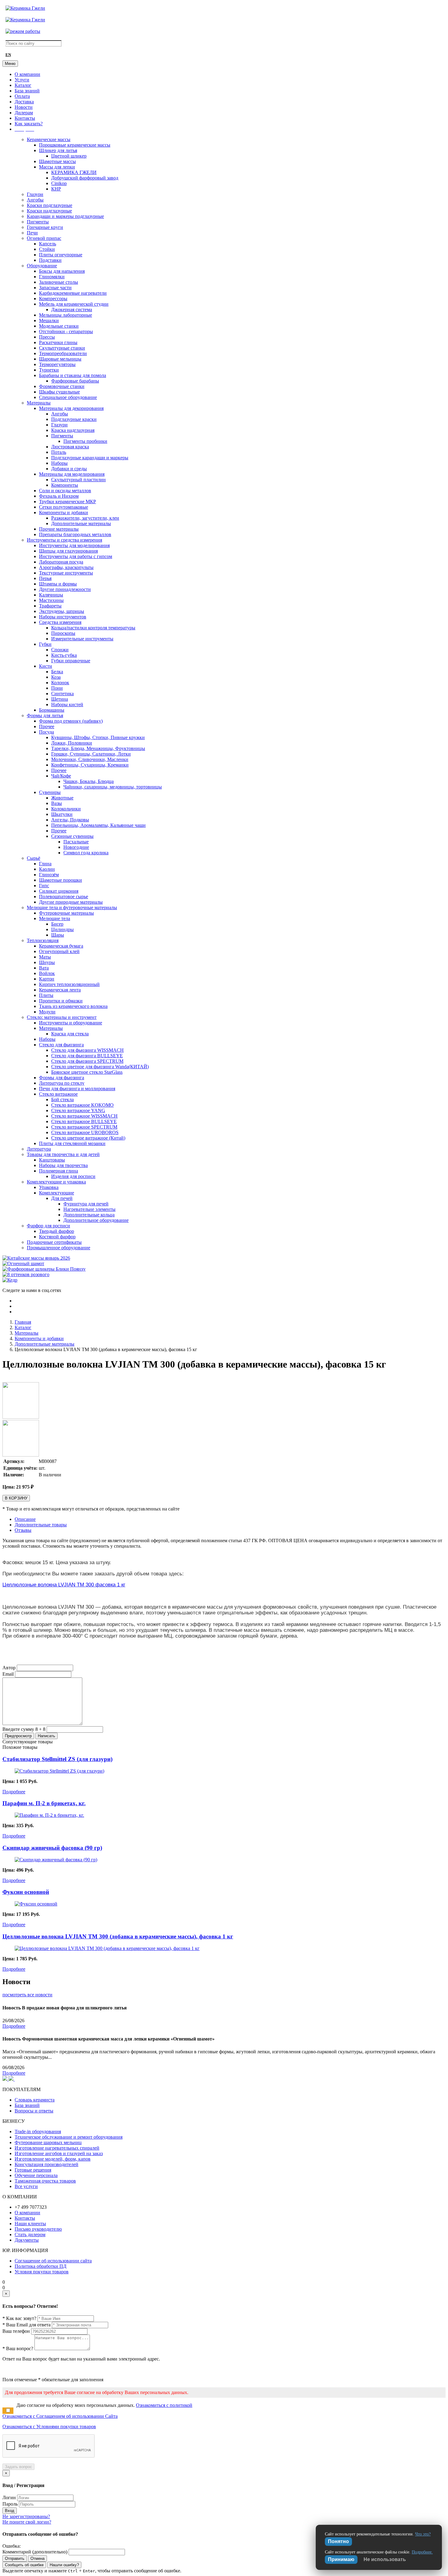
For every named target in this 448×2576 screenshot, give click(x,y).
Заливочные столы (59, 282)
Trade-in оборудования (38, 2131)
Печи (32, 233)
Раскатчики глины (58, 342)
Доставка (24, 102)
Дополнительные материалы (81, 523)
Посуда (46, 732)
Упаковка (49, 1187)
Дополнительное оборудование (96, 1220)
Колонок (60, 683)
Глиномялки (52, 277)
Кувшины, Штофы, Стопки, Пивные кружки (98, 737)
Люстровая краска (70, 447)
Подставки (50, 260)
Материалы (39, 403)
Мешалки (49, 320)
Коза (56, 677)
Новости (24, 107)
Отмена (37, 2558)
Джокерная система (72, 310)
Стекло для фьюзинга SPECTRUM (87, 1061)
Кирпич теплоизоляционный (69, 984)
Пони (57, 688)
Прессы (47, 337)
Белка (57, 672)
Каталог (23, 85)
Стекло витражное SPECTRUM (84, 1127)
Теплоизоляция (43, 940)
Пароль (10, 2504)
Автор (9, 1668)
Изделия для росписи (73, 1176)
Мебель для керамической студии (74, 304)
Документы (27, 2240)
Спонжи (60, 650)
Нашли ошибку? (64, 2565)
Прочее (47, 726)
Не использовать (385, 2559)
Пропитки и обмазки (61, 1001)
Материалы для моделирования (72, 474)
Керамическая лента (60, 990)
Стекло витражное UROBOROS (85, 1132)
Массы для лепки (57, 167)
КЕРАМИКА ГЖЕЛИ (74, 172)
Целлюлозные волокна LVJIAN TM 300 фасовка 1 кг (64, 1585)
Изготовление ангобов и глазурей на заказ (59, 2153)
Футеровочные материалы (66, 913)
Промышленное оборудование (59, 1248)
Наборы (59, 463)
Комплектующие (57, 1193)
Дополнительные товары (41, 1525)
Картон (47, 979)
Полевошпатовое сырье (64, 897)
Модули (47, 1012)
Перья (45, 578)
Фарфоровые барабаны (75, 381)
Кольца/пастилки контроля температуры (93, 628)
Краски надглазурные (49, 211)
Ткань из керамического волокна (73, 1006)
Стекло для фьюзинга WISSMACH (87, 1050)
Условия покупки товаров (42, 2272)
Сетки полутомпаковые (64, 507)
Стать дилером (30, 2234)
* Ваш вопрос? (18, 2348)
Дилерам (24, 113)
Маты (45, 957)
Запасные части (55, 288)
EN (8, 55)
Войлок (47, 973)
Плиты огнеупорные (61, 255)
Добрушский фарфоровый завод (85, 178)
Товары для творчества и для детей (63, 1154)
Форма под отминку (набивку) (71, 721)
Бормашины (52, 710)
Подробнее (14, 1792)
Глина (45, 864)
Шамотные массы (57, 161)
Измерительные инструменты (82, 639)
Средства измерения (60, 622)
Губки (45, 644)
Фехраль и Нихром (59, 496)
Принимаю (341, 2559)
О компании (27, 74)
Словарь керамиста (35, 2100)
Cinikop (59, 183)
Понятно (338, 2541)
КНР (56, 189)
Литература (39, 1149)
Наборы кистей (67, 704)
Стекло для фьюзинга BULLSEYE (87, 1056)
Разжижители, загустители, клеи (85, 518)
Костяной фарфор (57, 1237)
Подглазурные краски (74, 419)
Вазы (57, 803)
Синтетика (62, 694)
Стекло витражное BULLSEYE (84, 1121)
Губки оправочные (71, 661)
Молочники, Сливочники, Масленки (90, 759)
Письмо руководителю (38, 2229)
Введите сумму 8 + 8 (24, 1729)
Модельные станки (59, 326)
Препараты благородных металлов (75, 534)
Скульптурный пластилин (78, 480)
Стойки (47, 249)
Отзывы (23, 1530)
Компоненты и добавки (64, 512)
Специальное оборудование (68, 397)
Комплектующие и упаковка (56, 1182)
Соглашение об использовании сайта (53, 2261)
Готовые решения (33, 2170)
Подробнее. (422, 2552)
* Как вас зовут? (19, 2318)
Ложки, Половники (72, 743)
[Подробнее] (59, 1771)
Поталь (59, 452)
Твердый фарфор (57, 1231)
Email (8, 1674)
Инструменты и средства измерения (64, 540)
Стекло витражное (58, 1094)
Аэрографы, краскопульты (66, 567)
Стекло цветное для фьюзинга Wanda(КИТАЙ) (100, 1067)
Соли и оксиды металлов (65, 491)
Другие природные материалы (71, 902)
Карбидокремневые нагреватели (73, 293)
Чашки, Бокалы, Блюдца (89, 781)
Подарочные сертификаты (54, 1242)
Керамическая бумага (61, 946)
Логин (9, 2498)
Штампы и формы (58, 584)
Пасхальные (76, 842)
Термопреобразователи (63, 353)
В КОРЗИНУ (16, 1498)
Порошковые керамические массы (75, 145)
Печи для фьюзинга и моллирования (77, 1089)
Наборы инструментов (63, 617)
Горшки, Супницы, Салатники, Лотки (91, 754)
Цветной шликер (69, 156)
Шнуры (47, 962)
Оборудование (42, 266)
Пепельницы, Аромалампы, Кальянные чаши (98, 825)
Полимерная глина (59, 1171)
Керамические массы (49, 139)
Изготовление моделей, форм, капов (53, 2159)
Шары (58, 935)
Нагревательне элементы (89, 1209)
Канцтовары (52, 1160)
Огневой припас (44, 238)
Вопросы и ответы (34, 2111)
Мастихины (51, 600)
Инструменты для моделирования (74, 545)
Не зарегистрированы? (26, 2516)
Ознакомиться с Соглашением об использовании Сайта (60, 2416)
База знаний (27, 91)
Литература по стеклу (62, 1083)
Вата (44, 968)
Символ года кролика (86, 853)
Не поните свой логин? (27, 2522)
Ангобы (35, 200)
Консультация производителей (46, 2164)
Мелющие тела (55, 918)
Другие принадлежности (65, 589)
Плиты (46, 995)
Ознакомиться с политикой (164, 2405)
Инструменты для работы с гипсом (76, 556)
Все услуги (26, 2186)
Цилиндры (62, 929)
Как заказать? (29, 124)
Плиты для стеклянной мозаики (72, 1143)
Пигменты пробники (85, 441)
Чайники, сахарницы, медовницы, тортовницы (113, 787)
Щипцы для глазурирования (68, 551)
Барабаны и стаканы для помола (73, 375)
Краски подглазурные (50, 205)
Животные (62, 798)
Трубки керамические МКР (68, 502)
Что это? (423, 2534)
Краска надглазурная (73, 430)
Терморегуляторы (57, 364)
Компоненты (65, 485)
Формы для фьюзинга (62, 1078)
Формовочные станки (62, 386)
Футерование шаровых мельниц (48, 2142)
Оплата (22, 96)
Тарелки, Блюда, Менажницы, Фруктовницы (98, 748)
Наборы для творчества (63, 1165)
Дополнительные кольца (89, 1215)
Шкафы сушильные (59, 392)
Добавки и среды (69, 469)
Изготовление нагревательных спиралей (57, 2148)
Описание (25, 1519)
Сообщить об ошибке (24, 2565)
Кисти (46, 666)
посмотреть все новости (27, 1995)
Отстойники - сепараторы (66, 331)
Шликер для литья (58, 150)
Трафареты (50, 606)
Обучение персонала (36, 2175)
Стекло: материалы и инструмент (62, 1017)
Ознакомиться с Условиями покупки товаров (49, 2427)
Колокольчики (66, 809)
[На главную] (25, 8)
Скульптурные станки (62, 348)
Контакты (25, 118)
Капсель (48, 244)
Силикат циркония (59, 891)
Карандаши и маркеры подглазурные (65, 216)
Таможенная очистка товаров (45, 2181)
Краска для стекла (70, 1034)
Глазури (35, 194)
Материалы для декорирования (71, 408)
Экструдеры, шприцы (62, 611)
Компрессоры (53, 299)
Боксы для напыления (62, 271)
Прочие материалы (59, 529)
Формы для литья (45, 715)
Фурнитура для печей (86, 1204)
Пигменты (38, 222)
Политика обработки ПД (41, 2266)
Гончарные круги (45, 227)
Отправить (15, 2558)
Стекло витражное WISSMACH (84, 1116)
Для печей (62, 1198)
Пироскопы (63, 633)
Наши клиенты (30, 2224)
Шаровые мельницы (60, 359)
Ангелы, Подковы (70, 820)
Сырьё (34, 858)
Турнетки (49, 370)
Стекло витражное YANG (78, 1110)
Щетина (60, 699)
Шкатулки (62, 814)
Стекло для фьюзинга (61, 1045)
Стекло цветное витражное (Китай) (88, 1138)
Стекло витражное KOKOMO (82, 1105)
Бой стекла (62, 1099)
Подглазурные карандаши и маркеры (90, 458)
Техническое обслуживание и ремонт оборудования (69, 2137)
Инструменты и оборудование (71, 1023)
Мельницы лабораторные (66, 315)
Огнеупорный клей (59, 951)
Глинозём (49, 875)
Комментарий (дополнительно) (35, 2552)
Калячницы (51, 595)
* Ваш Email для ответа (27, 2325)
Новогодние (76, 847)
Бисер (57, 924)
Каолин (47, 869)
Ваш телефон (16, 2331)
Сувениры (50, 792)
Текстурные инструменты (66, 573)
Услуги (22, 80)
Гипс (44, 886)
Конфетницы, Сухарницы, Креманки (90, 765)
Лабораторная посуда (61, 562)
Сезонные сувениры (72, 836)
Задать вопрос (18, 2467)
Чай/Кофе (61, 776)
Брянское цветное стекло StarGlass (87, 1072)
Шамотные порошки (60, 880)
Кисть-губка (64, 655)
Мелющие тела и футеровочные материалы (72, 907)
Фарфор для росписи (48, 1226)
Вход (10, 2511)
